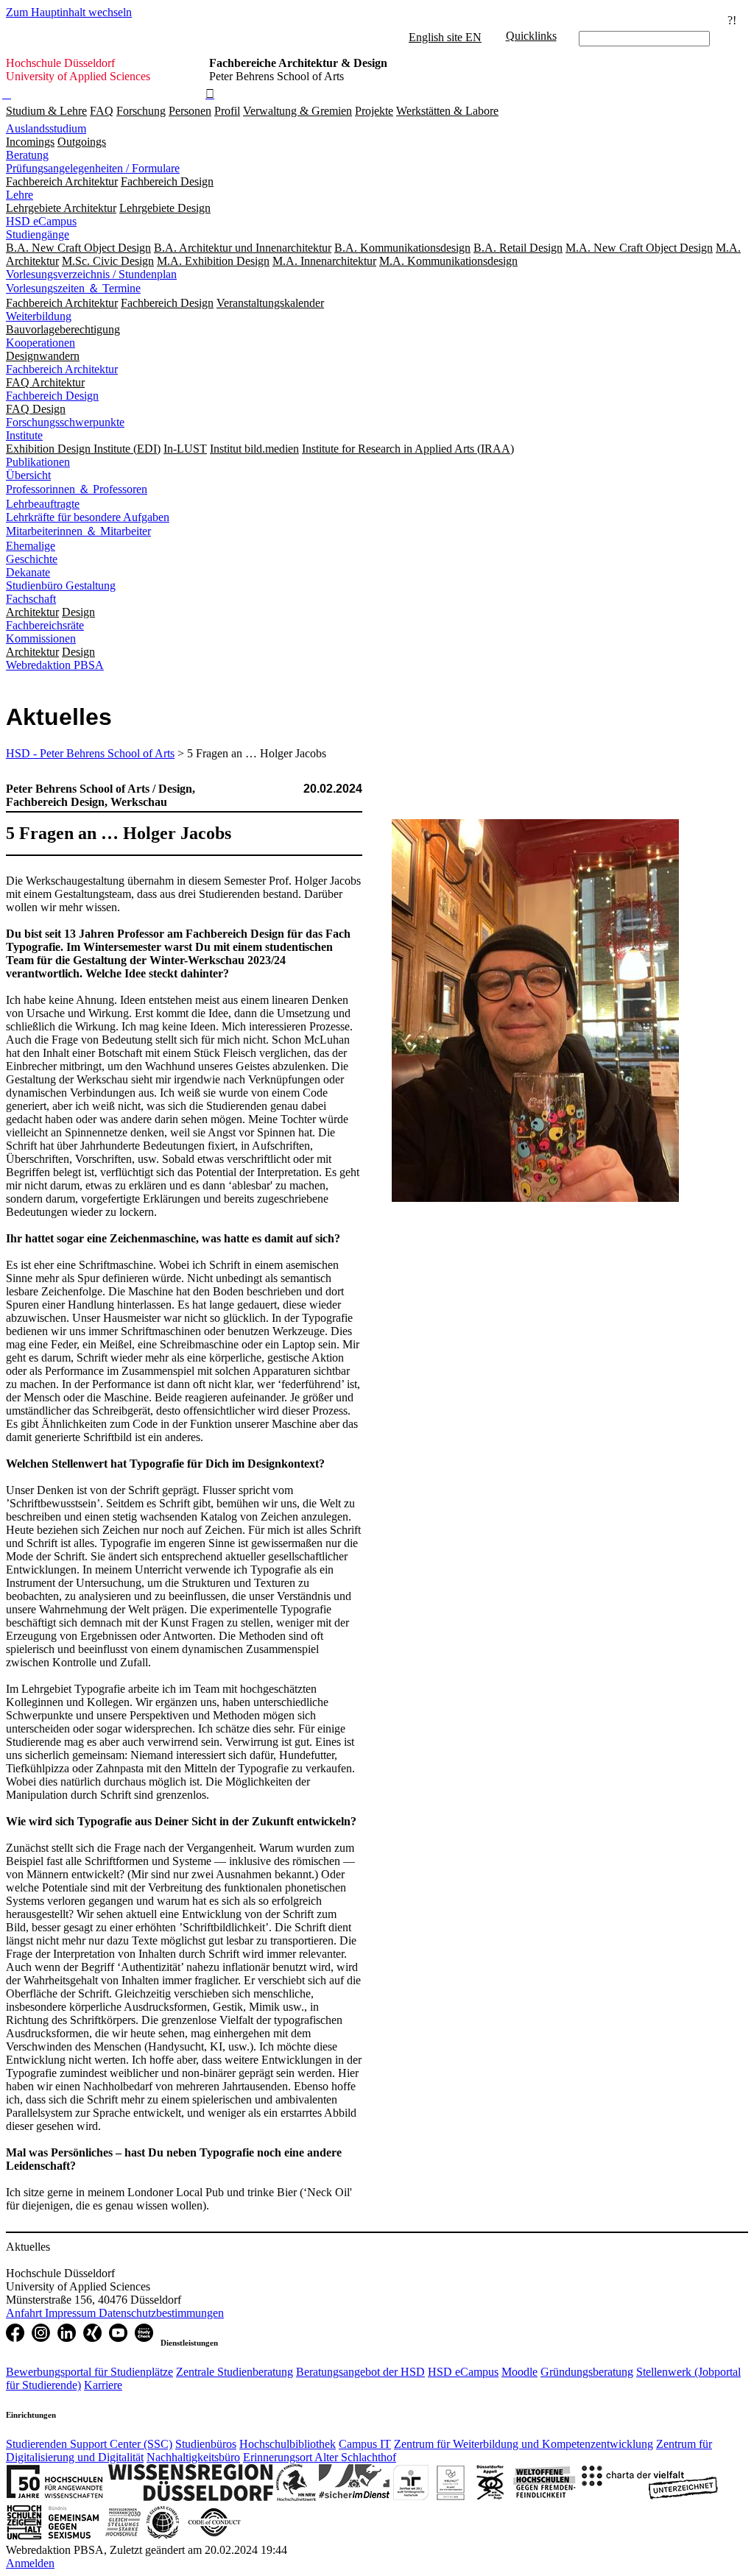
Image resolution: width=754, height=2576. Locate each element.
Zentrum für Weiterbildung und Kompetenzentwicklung (524, 2444)
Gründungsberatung (587, 2372)
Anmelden (30, 2563)
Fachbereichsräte (45, 625)
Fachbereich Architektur (62, 369)
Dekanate (28, 572)
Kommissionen (41, 638)
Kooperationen (40, 343)
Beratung (27, 155)
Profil (227, 111)
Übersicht (28, 475)
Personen (190, 111)
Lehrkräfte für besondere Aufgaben (88, 517)
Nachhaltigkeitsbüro (193, 2457)
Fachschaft (31, 599)
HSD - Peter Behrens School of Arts (90, 753)
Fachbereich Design (52, 396)
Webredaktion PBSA (55, 665)
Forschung (141, 111)
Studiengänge (38, 234)
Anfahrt (25, 2313)
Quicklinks (531, 36)
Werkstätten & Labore (447, 111)
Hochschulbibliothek (288, 2444)
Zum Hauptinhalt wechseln (69, 12)
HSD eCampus (41, 221)
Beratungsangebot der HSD (360, 2372)
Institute (24, 435)
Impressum (72, 2313)
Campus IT (365, 2444)
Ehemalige (31, 546)
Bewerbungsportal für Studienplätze (89, 2372)
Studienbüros (206, 2444)
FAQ (102, 111)
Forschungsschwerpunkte (65, 422)
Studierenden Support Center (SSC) (89, 2444)
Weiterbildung (39, 316)
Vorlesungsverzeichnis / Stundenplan (91, 274)
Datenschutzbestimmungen (161, 2313)
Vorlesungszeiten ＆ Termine (73, 288)
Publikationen (38, 462)
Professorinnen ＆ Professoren (77, 489)
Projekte (374, 111)
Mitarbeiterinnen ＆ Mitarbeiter (78, 531)
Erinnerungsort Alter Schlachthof (320, 2457)
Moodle (519, 2372)
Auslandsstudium (46, 128)
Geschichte (32, 559)
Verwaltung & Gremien (297, 111)
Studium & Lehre (46, 111)
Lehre (20, 195)
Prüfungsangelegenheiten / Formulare (93, 168)
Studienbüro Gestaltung (61, 585)
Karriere (103, 2385)
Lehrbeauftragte (43, 504)
